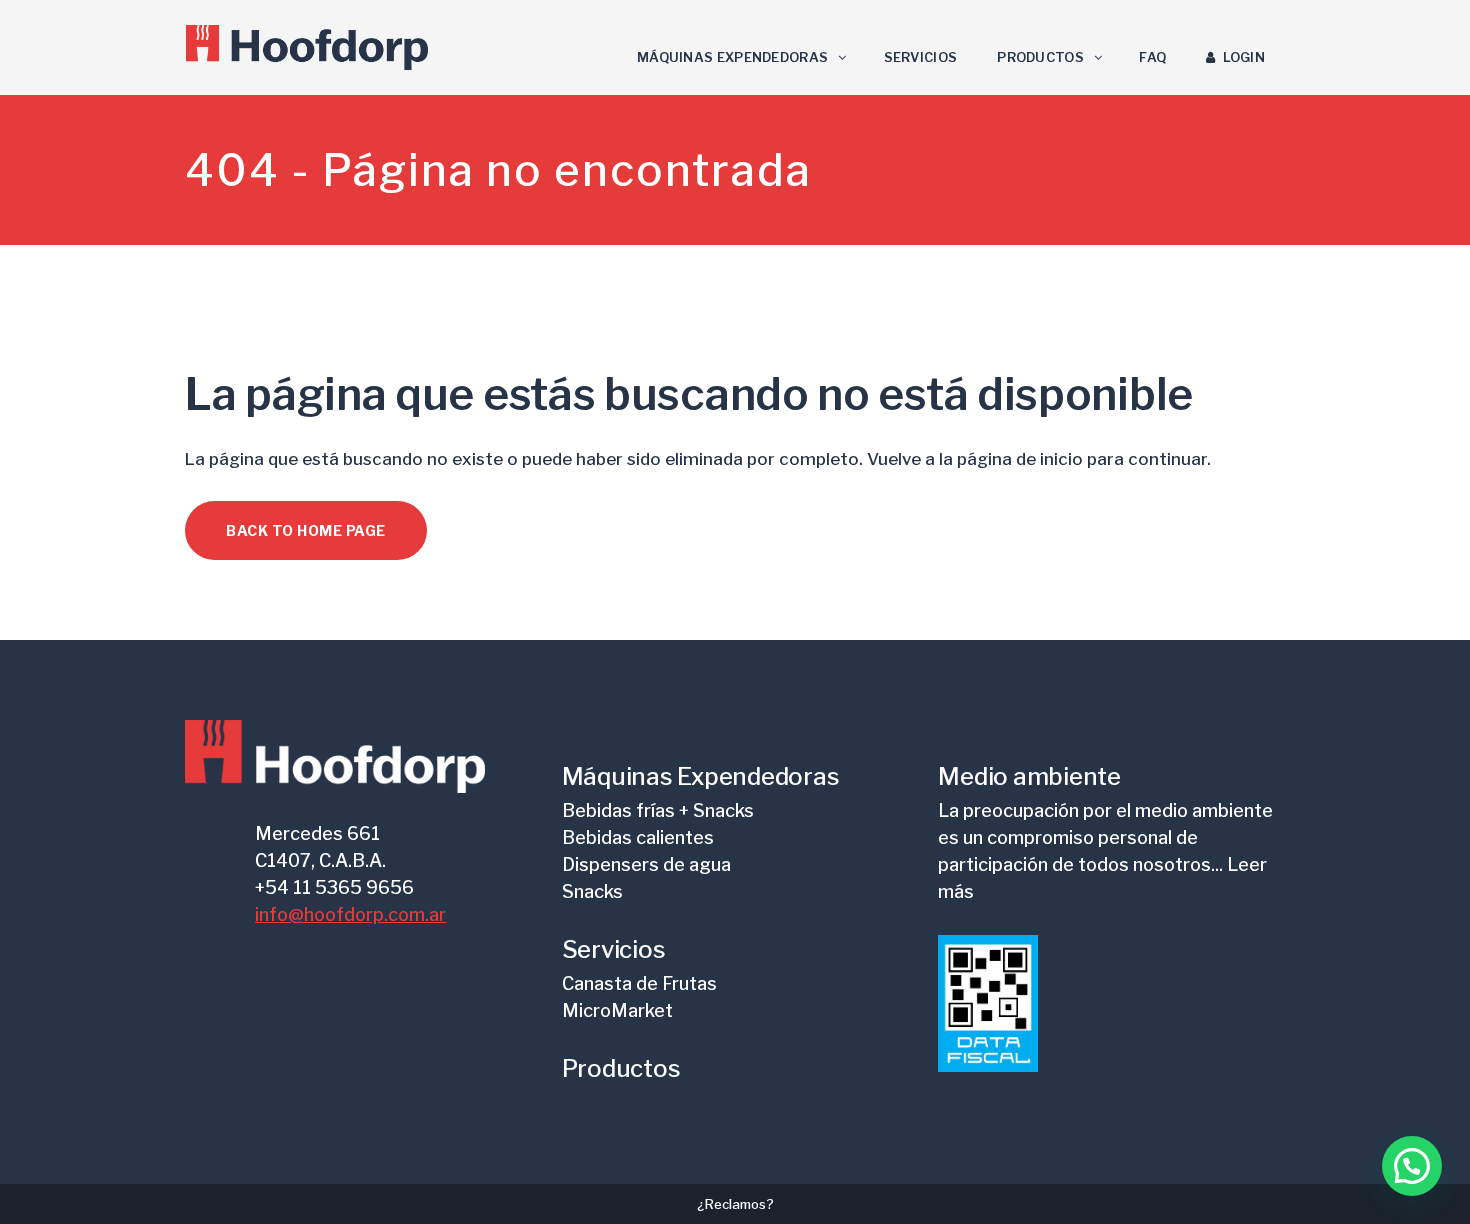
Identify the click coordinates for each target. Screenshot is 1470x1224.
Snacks (592, 891)
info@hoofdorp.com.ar (350, 914)
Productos (621, 1068)
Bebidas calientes (638, 837)
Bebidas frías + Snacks (658, 810)
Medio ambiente (1029, 776)
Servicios (614, 949)
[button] (1412, 1166)
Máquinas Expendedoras (701, 776)
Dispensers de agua (646, 864)
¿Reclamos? (735, 1204)
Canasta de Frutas (639, 983)
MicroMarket (617, 1010)
